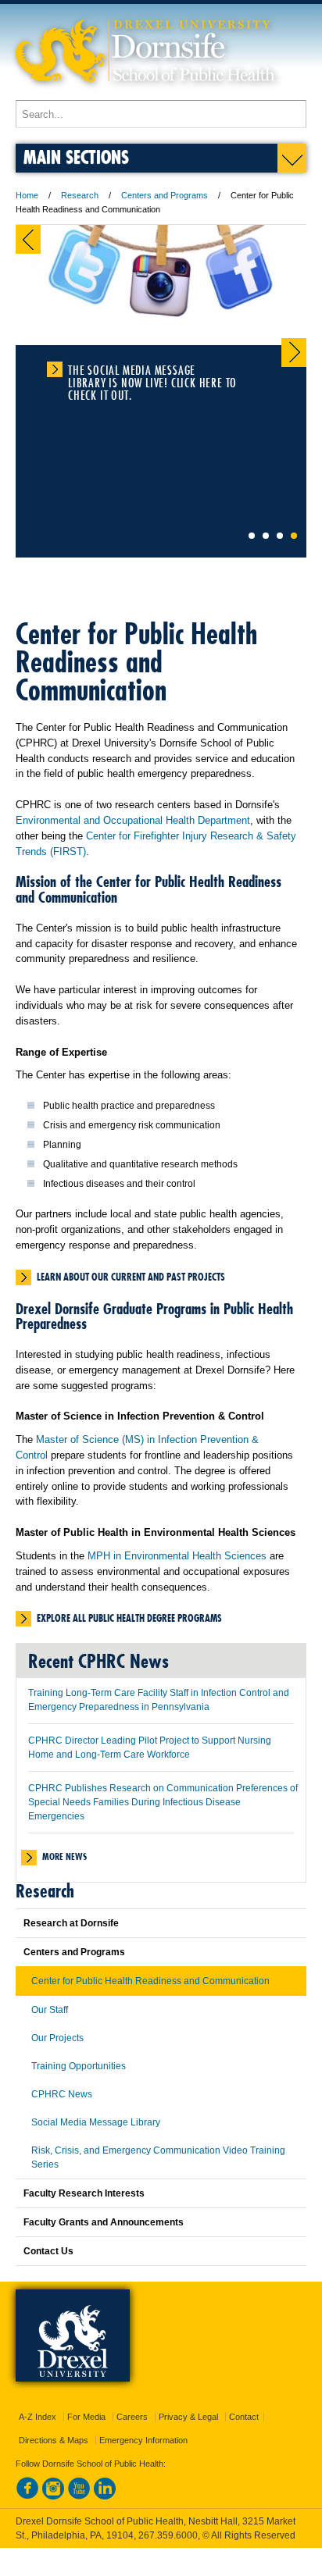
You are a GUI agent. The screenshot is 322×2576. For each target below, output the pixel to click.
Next (294, 353)
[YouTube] (79, 2496)
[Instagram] (53, 2496)
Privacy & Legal (188, 2417)
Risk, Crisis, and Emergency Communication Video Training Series (158, 2157)
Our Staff (50, 2010)
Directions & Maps (54, 2440)
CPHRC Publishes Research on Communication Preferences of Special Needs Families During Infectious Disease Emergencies (163, 1802)
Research (80, 195)
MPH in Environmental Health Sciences (177, 1556)
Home (27, 195)
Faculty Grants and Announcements (104, 2222)
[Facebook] (27, 2496)
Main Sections (76, 157)
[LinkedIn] (105, 2496)
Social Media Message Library (96, 2122)
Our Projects (57, 2038)
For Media (86, 2417)
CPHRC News (62, 2094)
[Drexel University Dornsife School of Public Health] (145, 93)
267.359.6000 (168, 2535)
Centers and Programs (165, 195)
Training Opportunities (79, 2066)
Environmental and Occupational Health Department (133, 820)
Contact (244, 2417)
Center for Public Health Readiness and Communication (150, 1981)
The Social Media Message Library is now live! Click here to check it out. (152, 370)
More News (64, 1856)
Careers (132, 2417)
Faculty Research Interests (84, 2193)
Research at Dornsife (71, 1923)
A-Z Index (38, 2417)
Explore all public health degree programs (129, 1618)
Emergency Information (143, 2440)
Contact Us (48, 2251)
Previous (28, 239)
